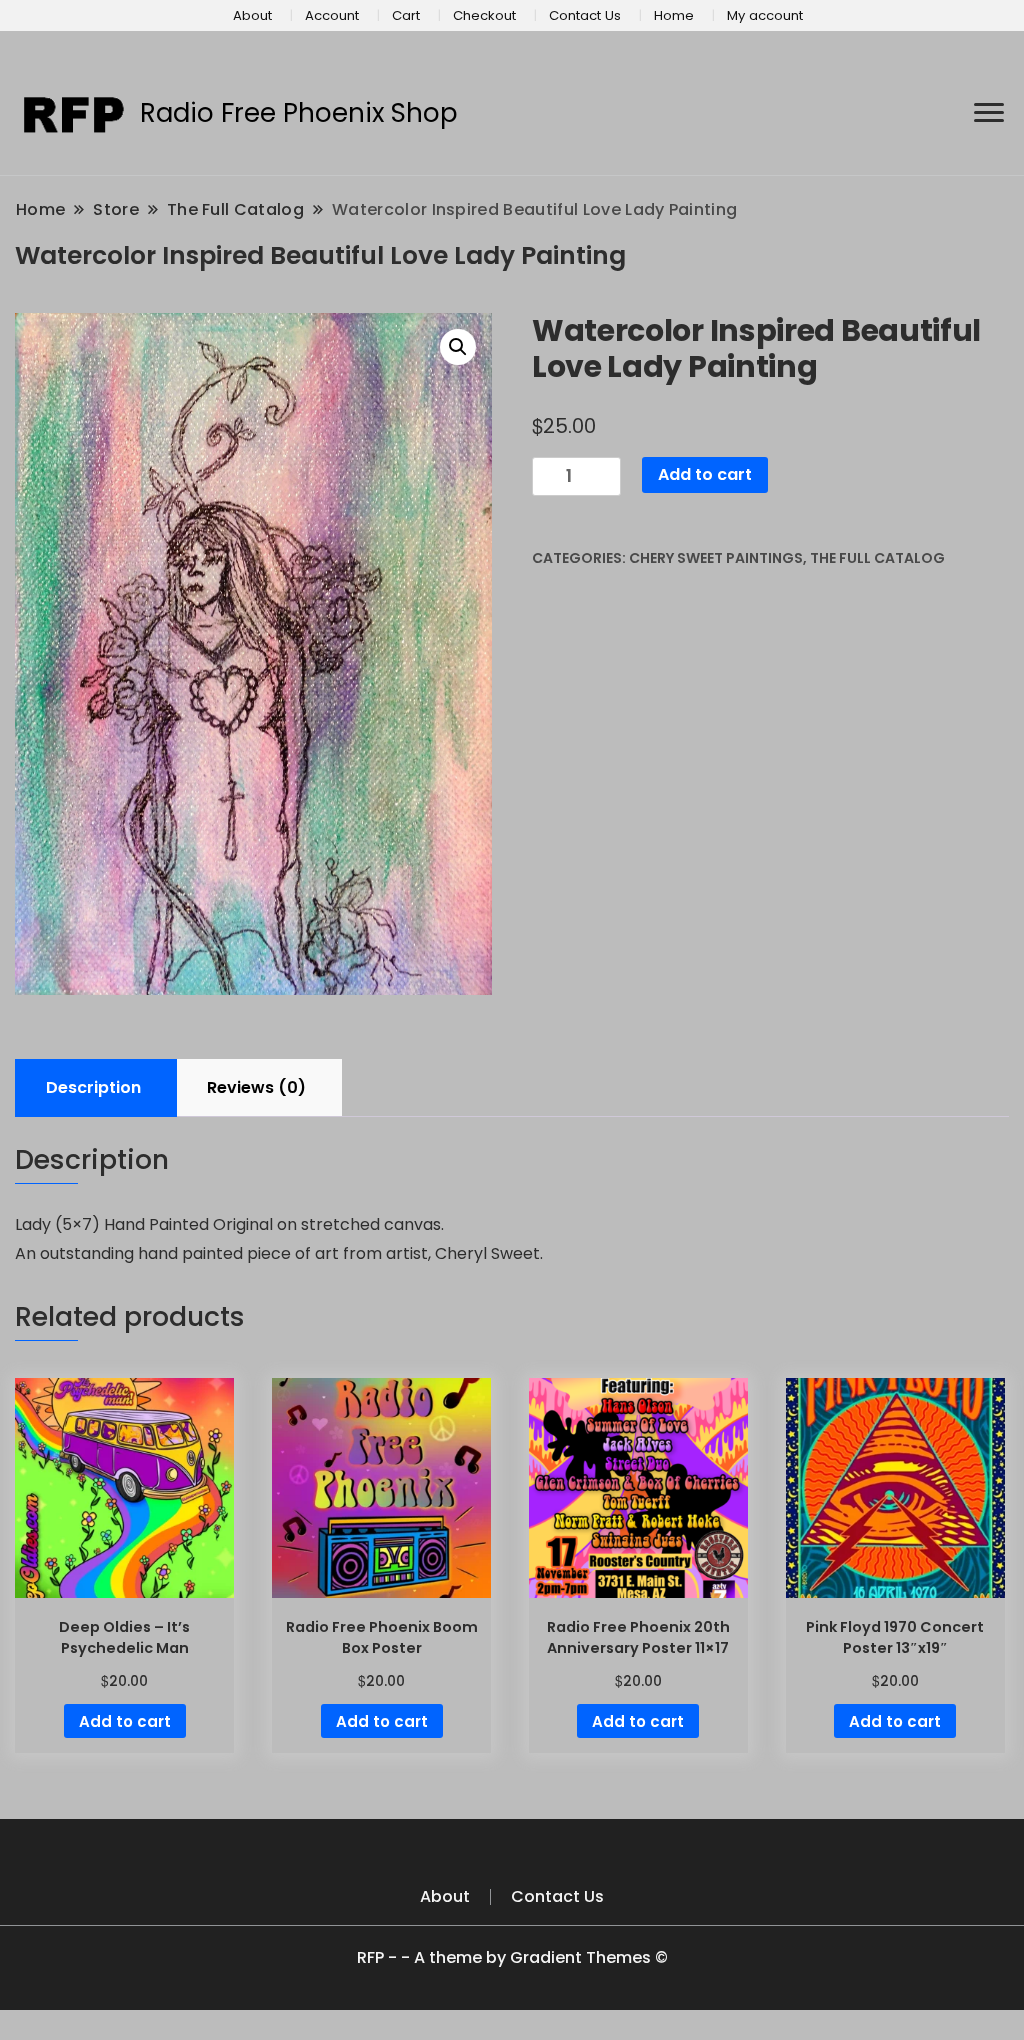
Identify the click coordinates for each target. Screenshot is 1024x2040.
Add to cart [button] (125, 1721)
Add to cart (705, 474)
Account (332, 15)
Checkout (484, 15)
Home (674, 15)
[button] (458, 347)
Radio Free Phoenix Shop (299, 113)
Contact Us (585, 15)
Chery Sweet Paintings (716, 558)
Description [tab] (93, 1087)
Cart (406, 15)
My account (765, 15)
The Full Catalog (877, 558)
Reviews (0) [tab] (256, 1087)
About (252, 15)
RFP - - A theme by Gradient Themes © (512, 1957)
